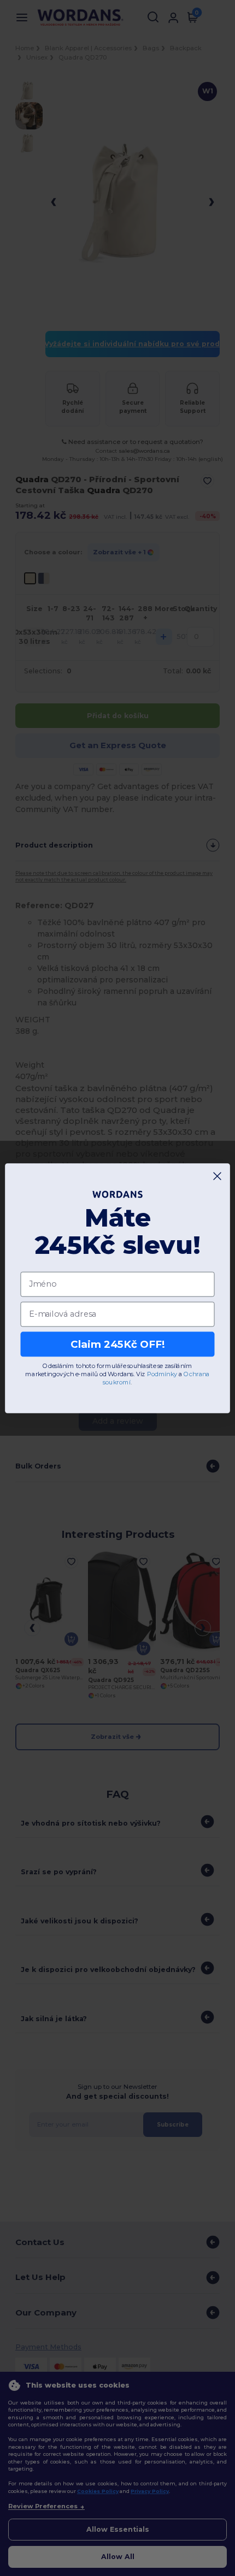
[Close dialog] (218, 1176)
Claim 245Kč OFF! (117, 1344)
